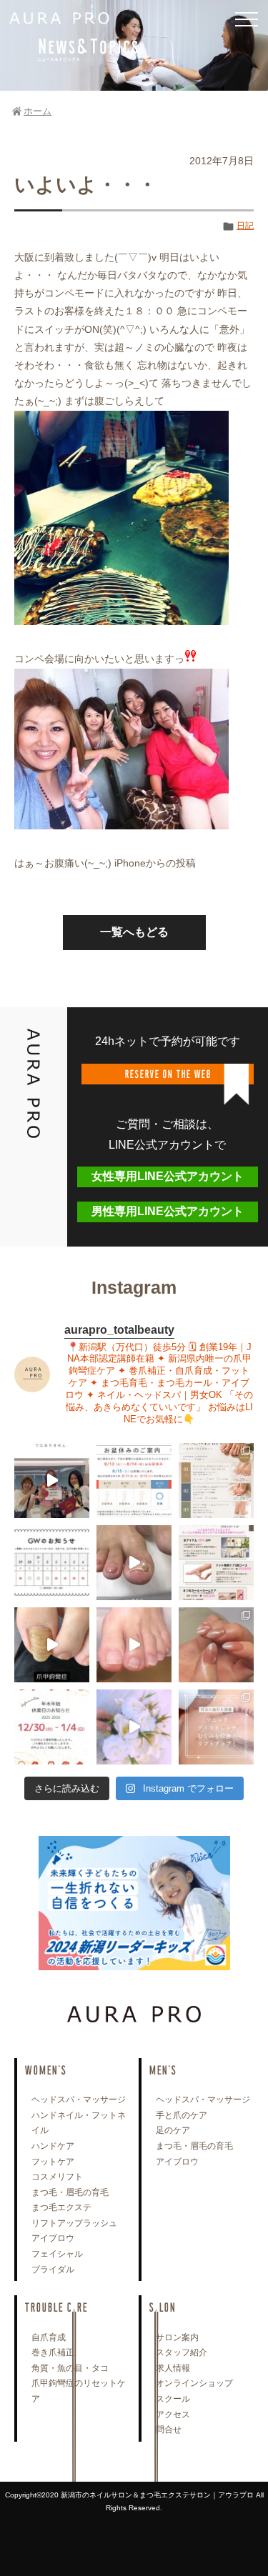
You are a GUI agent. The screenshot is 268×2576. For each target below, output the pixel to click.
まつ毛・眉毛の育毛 (70, 2192)
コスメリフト (57, 2177)
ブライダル (53, 2270)
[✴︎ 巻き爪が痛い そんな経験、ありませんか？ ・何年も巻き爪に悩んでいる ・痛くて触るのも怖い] (134, 1563)
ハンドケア (53, 2146)
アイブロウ (53, 2238)
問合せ (169, 2430)
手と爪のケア (182, 2115)
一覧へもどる (134, 932)
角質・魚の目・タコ (70, 2368)
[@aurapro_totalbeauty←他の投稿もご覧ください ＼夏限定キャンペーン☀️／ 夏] (216, 1481)
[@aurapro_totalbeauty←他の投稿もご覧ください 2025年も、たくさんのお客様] (52, 1727)
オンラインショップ (194, 2383)
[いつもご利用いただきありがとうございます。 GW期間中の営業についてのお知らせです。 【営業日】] (52, 1563)
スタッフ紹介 (182, 2352)
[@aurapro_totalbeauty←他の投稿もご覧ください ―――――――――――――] (216, 1727)
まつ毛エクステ (61, 2207)
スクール (173, 2399)
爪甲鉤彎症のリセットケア (79, 2391)
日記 (245, 226)
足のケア (173, 2130)
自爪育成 (49, 2337)
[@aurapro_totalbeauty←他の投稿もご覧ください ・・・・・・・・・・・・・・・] (216, 1563)
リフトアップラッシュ (74, 2223)
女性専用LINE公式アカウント (168, 1176)
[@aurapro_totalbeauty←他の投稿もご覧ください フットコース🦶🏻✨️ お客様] (134, 1645)
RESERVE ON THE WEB (168, 1073)
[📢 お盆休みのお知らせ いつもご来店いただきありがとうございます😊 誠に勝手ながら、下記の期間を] (134, 1481)
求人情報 (173, 2368)
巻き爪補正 (53, 2352)
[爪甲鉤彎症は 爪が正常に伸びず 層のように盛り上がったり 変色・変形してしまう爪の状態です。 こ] (52, 1645)
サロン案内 (177, 2337)
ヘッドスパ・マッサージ (79, 2100)
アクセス (173, 2415)
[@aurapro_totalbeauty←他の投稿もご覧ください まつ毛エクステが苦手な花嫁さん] (134, 1727)
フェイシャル (57, 2254)
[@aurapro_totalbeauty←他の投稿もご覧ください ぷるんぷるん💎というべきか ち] (216, 1645)
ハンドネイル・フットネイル (79, 2123)
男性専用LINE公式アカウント (168, 1211)
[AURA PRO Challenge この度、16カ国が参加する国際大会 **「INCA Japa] (52, 1481)
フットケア (53, 2162)
